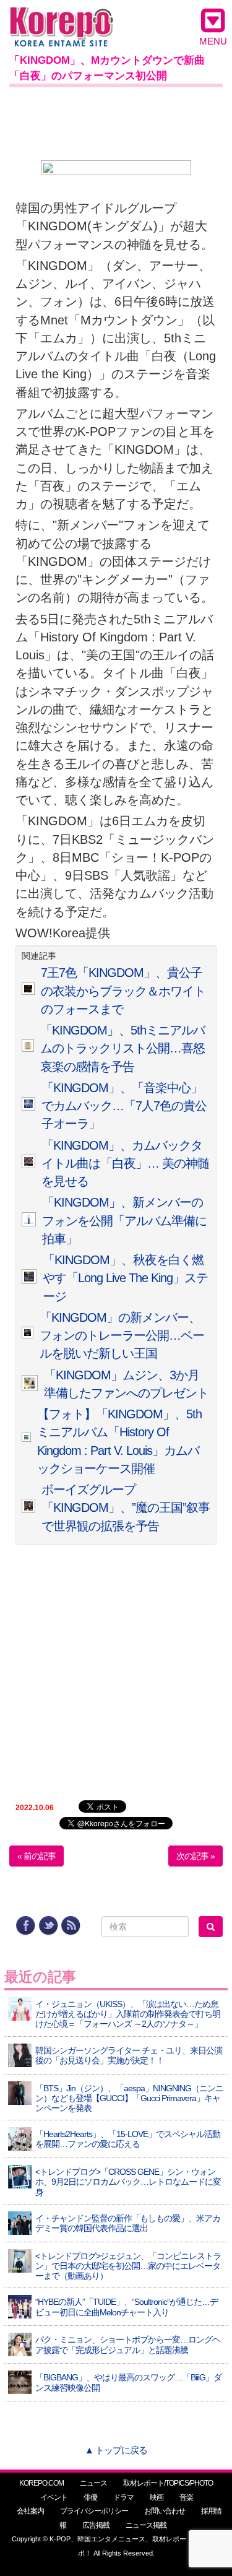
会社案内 (30, 2511)
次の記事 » (195, 1856)
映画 (157, 2497)
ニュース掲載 (146, 2525)
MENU (213, 41)
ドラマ (123, 2497)
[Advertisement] (116, 121)
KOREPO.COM (41, 2483)
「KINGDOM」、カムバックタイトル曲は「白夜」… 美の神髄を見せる (125, 1164)
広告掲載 (96, 2525)
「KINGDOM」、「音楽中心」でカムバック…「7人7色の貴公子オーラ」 (124, 1106)
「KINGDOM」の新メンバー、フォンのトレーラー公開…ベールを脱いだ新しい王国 (122, 1336)
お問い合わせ (165, 2511)
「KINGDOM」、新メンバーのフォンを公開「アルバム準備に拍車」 (124, 1221)
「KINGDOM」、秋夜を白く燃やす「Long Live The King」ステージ (125, 1278)
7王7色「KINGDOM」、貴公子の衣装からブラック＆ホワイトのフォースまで (123, 991)
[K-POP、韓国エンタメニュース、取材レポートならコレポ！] (62, 18)
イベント (54, 2497)
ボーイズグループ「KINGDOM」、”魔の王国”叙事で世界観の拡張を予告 (126, 1508)
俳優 (90, 2497)
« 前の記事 (37, 1856)
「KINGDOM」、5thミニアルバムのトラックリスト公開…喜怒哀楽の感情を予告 (122, 1048)
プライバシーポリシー (94, 2511)
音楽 (186, 2497)
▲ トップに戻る (116, 2450)
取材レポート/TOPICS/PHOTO (168, 2483)
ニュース (93, 2483)
